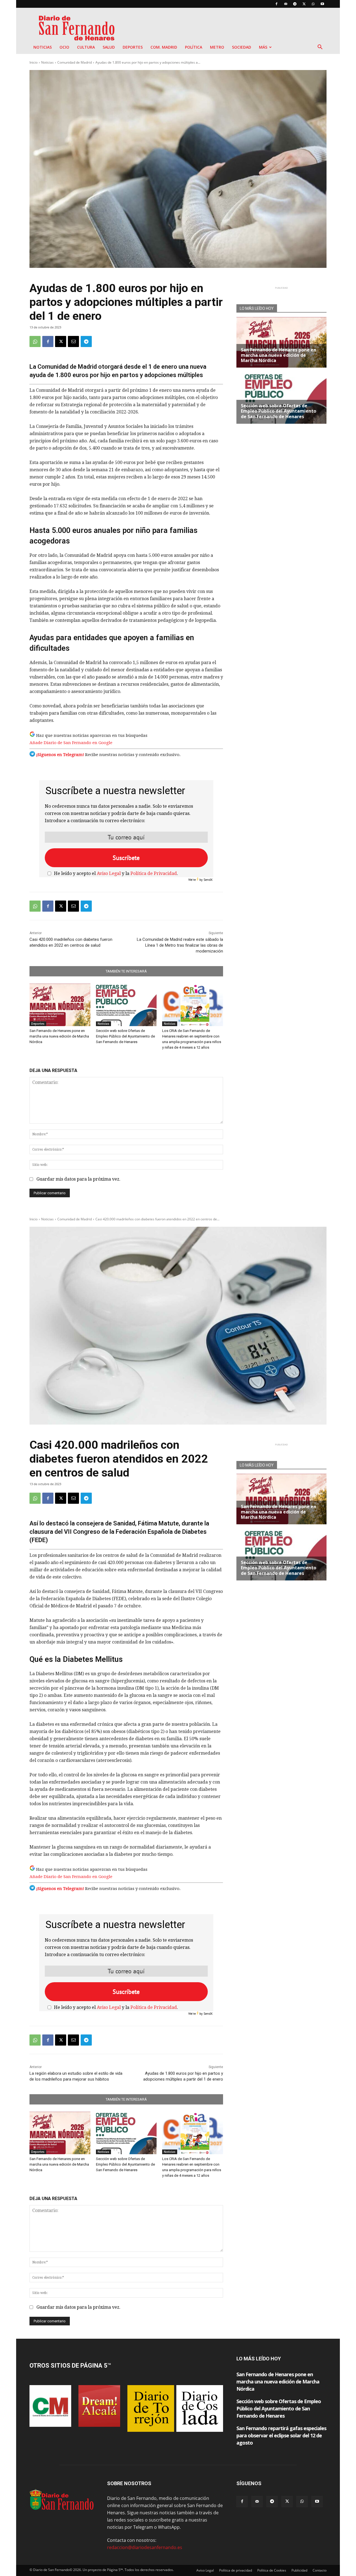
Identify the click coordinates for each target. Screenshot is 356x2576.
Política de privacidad (236, 2570)
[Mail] (286, 4)
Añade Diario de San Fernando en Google (71, 743)
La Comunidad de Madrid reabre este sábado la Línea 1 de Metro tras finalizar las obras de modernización (180, 945)
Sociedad (242, 47)
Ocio (64, 47)
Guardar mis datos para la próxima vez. (78, 1179)
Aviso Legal (109, 873)
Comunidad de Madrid (75, 62)
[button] (320, 48)
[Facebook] (276, 4)
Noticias (43, 47)
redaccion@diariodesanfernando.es (145, 2547)
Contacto (320, 2570)
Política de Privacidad (154, 873)
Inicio (34, 62)
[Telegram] (295, 4)
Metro (217, 47)
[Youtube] (322, 4)
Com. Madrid (164, 47)
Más (263, 47)
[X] (304, 4)
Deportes (133, 47)
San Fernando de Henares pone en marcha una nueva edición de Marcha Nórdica (59, 1036)
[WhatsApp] (313, 4)
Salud (109, 47)
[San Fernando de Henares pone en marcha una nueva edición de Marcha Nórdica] (60, 1005)
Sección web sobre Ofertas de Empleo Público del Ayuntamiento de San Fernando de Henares (125, 1036)
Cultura (86, 47)
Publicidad (299, 2570)
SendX (208, 880)
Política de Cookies (272, 2570)
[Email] (73, 341)
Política (194, 47)
